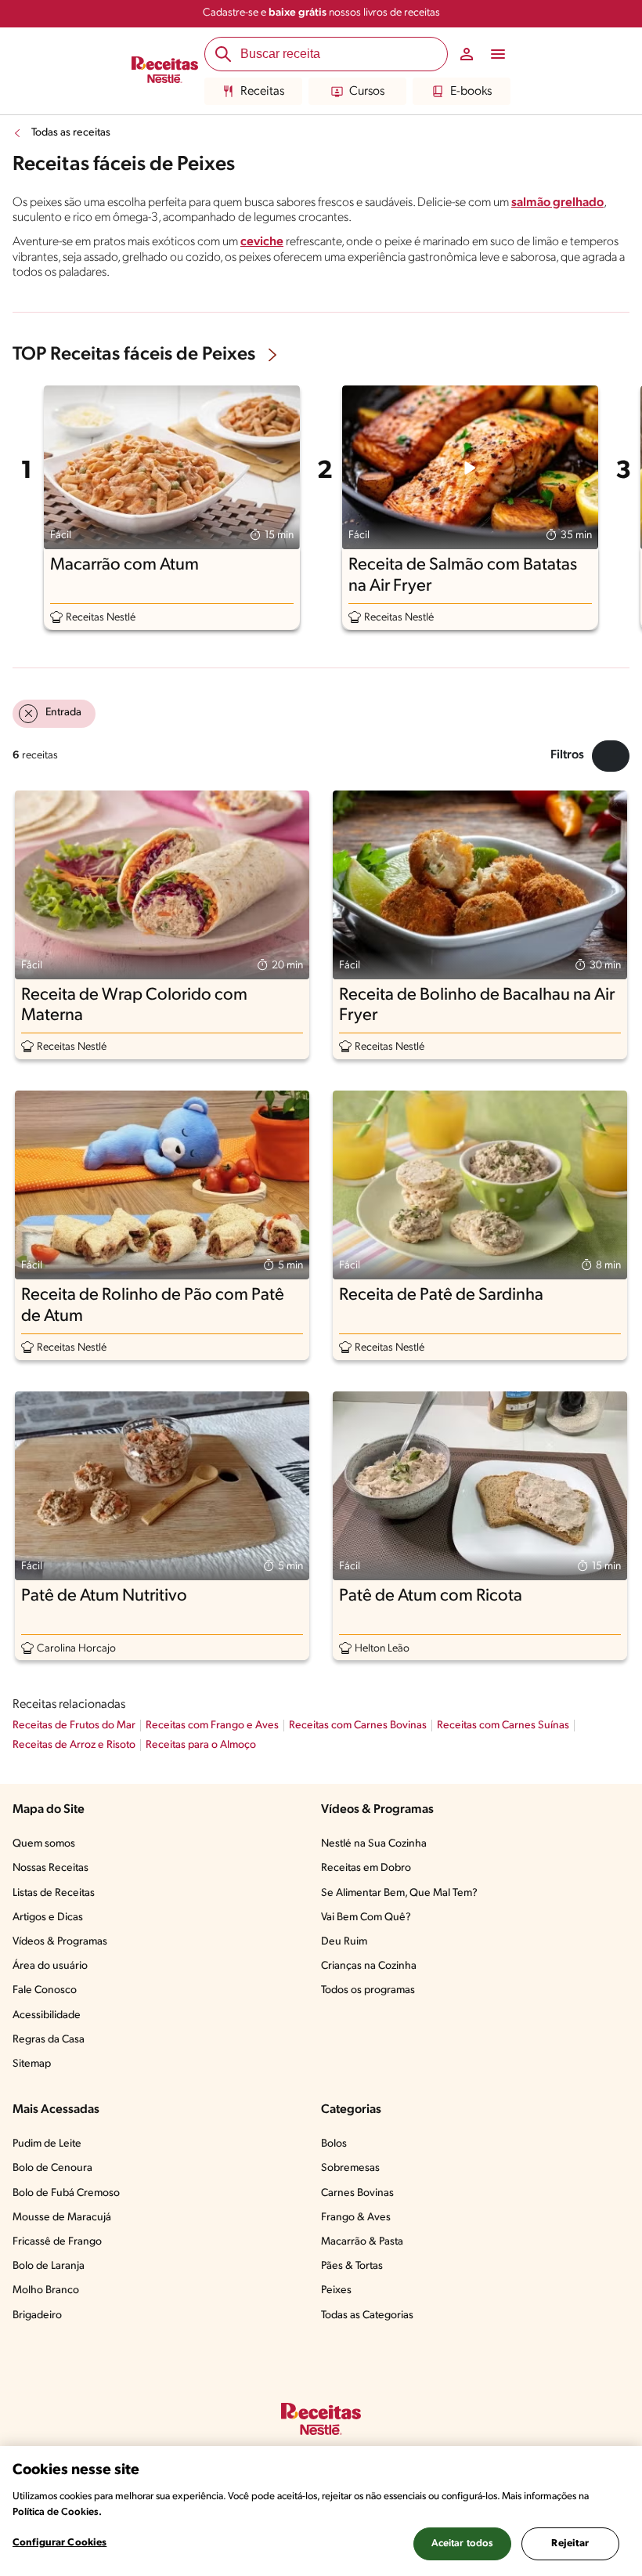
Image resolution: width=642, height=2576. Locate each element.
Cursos (367, 92)
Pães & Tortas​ (352, 2266)
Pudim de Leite (47, 2144)
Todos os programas (368, 1990)
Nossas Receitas (50, 1868)
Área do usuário (50, 1966)
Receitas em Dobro (366, 1868)
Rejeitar (570, 2543)
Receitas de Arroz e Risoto (74, 1745)
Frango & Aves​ (356, 2218)
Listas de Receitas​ (54, 1893)
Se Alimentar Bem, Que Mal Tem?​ (399, 1893)
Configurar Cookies (60, 2543)
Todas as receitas (71, 133)
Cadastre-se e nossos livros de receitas (321, 13)
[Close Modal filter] (611, 756)
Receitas (262, 92)
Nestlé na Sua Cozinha (374, 1844)
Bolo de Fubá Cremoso (66, 2193)
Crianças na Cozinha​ (369, 1966)
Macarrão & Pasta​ (362, 2242)
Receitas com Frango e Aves (212, 1726)
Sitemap (32, 2064)
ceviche (262, 242)
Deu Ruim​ (344, 1942)
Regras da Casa (49, 2040)
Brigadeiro (37, 2316)
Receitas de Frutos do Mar (74, 1726)
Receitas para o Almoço (201, 1745)
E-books (471, 92)
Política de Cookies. (57, 2512)
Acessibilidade (47, 2015)
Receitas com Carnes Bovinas (358, 1726)
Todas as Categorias (367, 2316)
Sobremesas (350, 2168)
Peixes (336, 2290)
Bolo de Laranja (49, 2266)
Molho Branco (46, 2290)
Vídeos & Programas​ (60, 1942)
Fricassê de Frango (57, 2242)
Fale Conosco (45, 1990)
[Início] (165, 71)
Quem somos (44, 1844)
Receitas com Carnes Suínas (503, 1726)
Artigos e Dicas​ (48, 1918)
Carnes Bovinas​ (357, 2193)
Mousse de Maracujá (62, 2218)
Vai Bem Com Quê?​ (366, 1918)
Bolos (334, 2144)
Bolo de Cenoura (52, 2168)
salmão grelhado (557, 203)
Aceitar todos (463, 2543)
